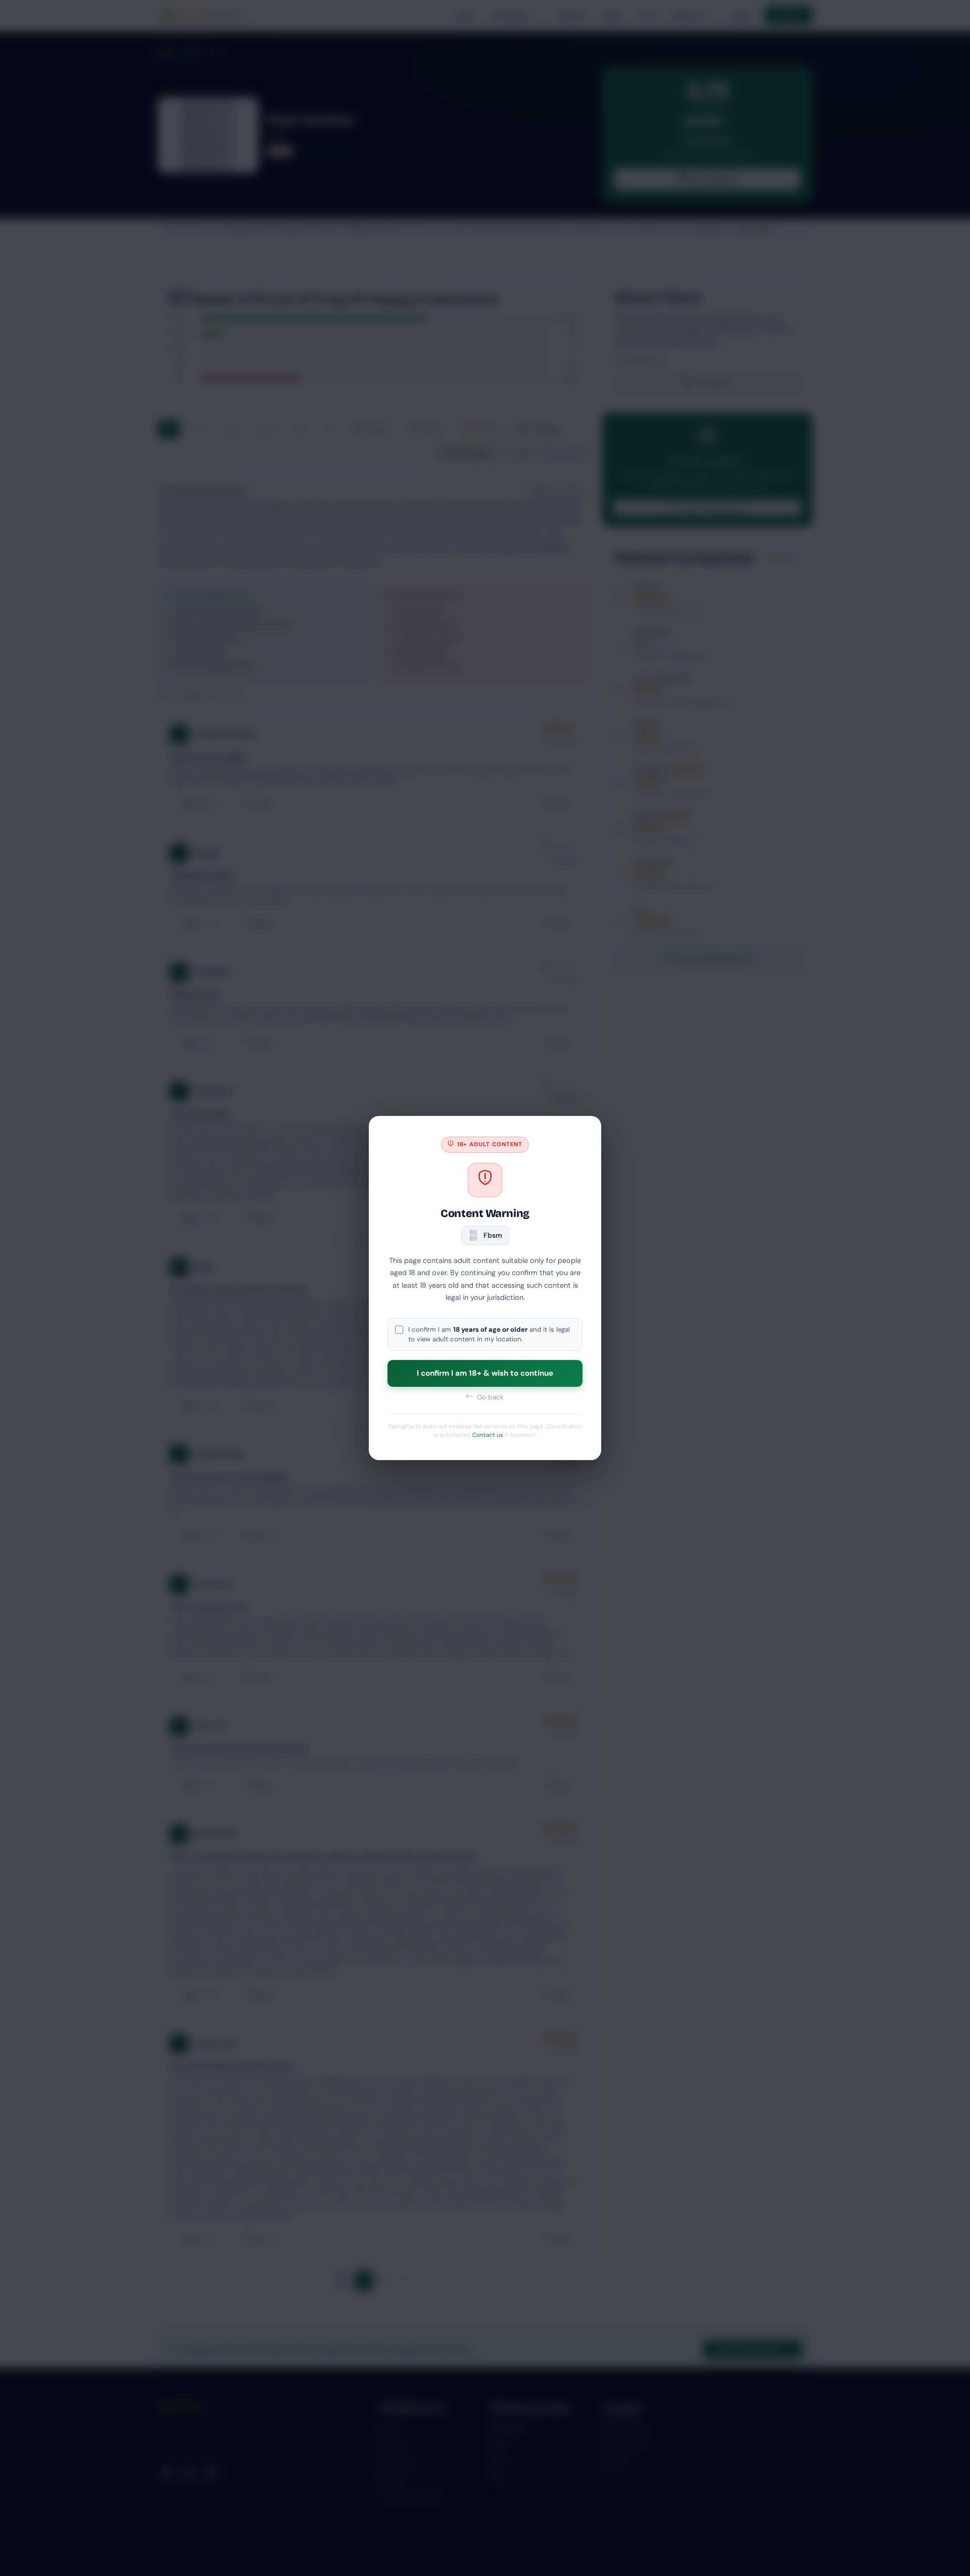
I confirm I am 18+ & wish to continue (485, 1373)
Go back (489, 1397)
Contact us (488, 1435)
